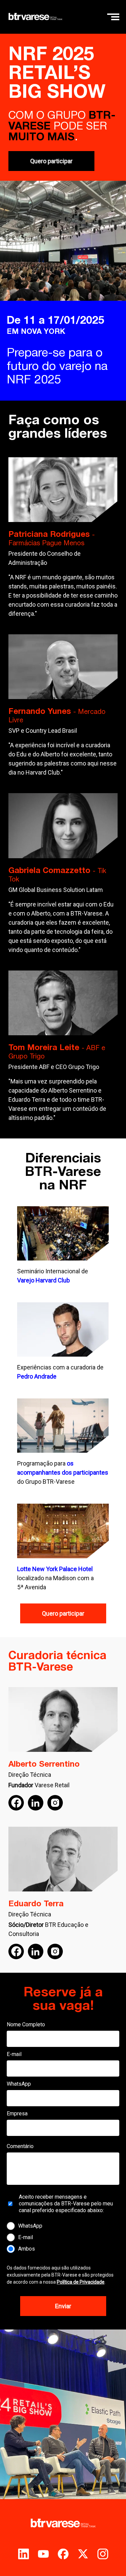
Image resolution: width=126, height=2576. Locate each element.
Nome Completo (26, 2024)
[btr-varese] (35, 17)
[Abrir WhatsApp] (109, 2559)
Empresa (17, 2114)
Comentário (20, 2146)
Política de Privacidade (81, 2282)
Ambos (27, 2249)
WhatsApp (19, 2084)
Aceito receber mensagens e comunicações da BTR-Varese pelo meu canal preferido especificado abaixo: (66, 2204)
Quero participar (51, 161)
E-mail (14, 2054)
